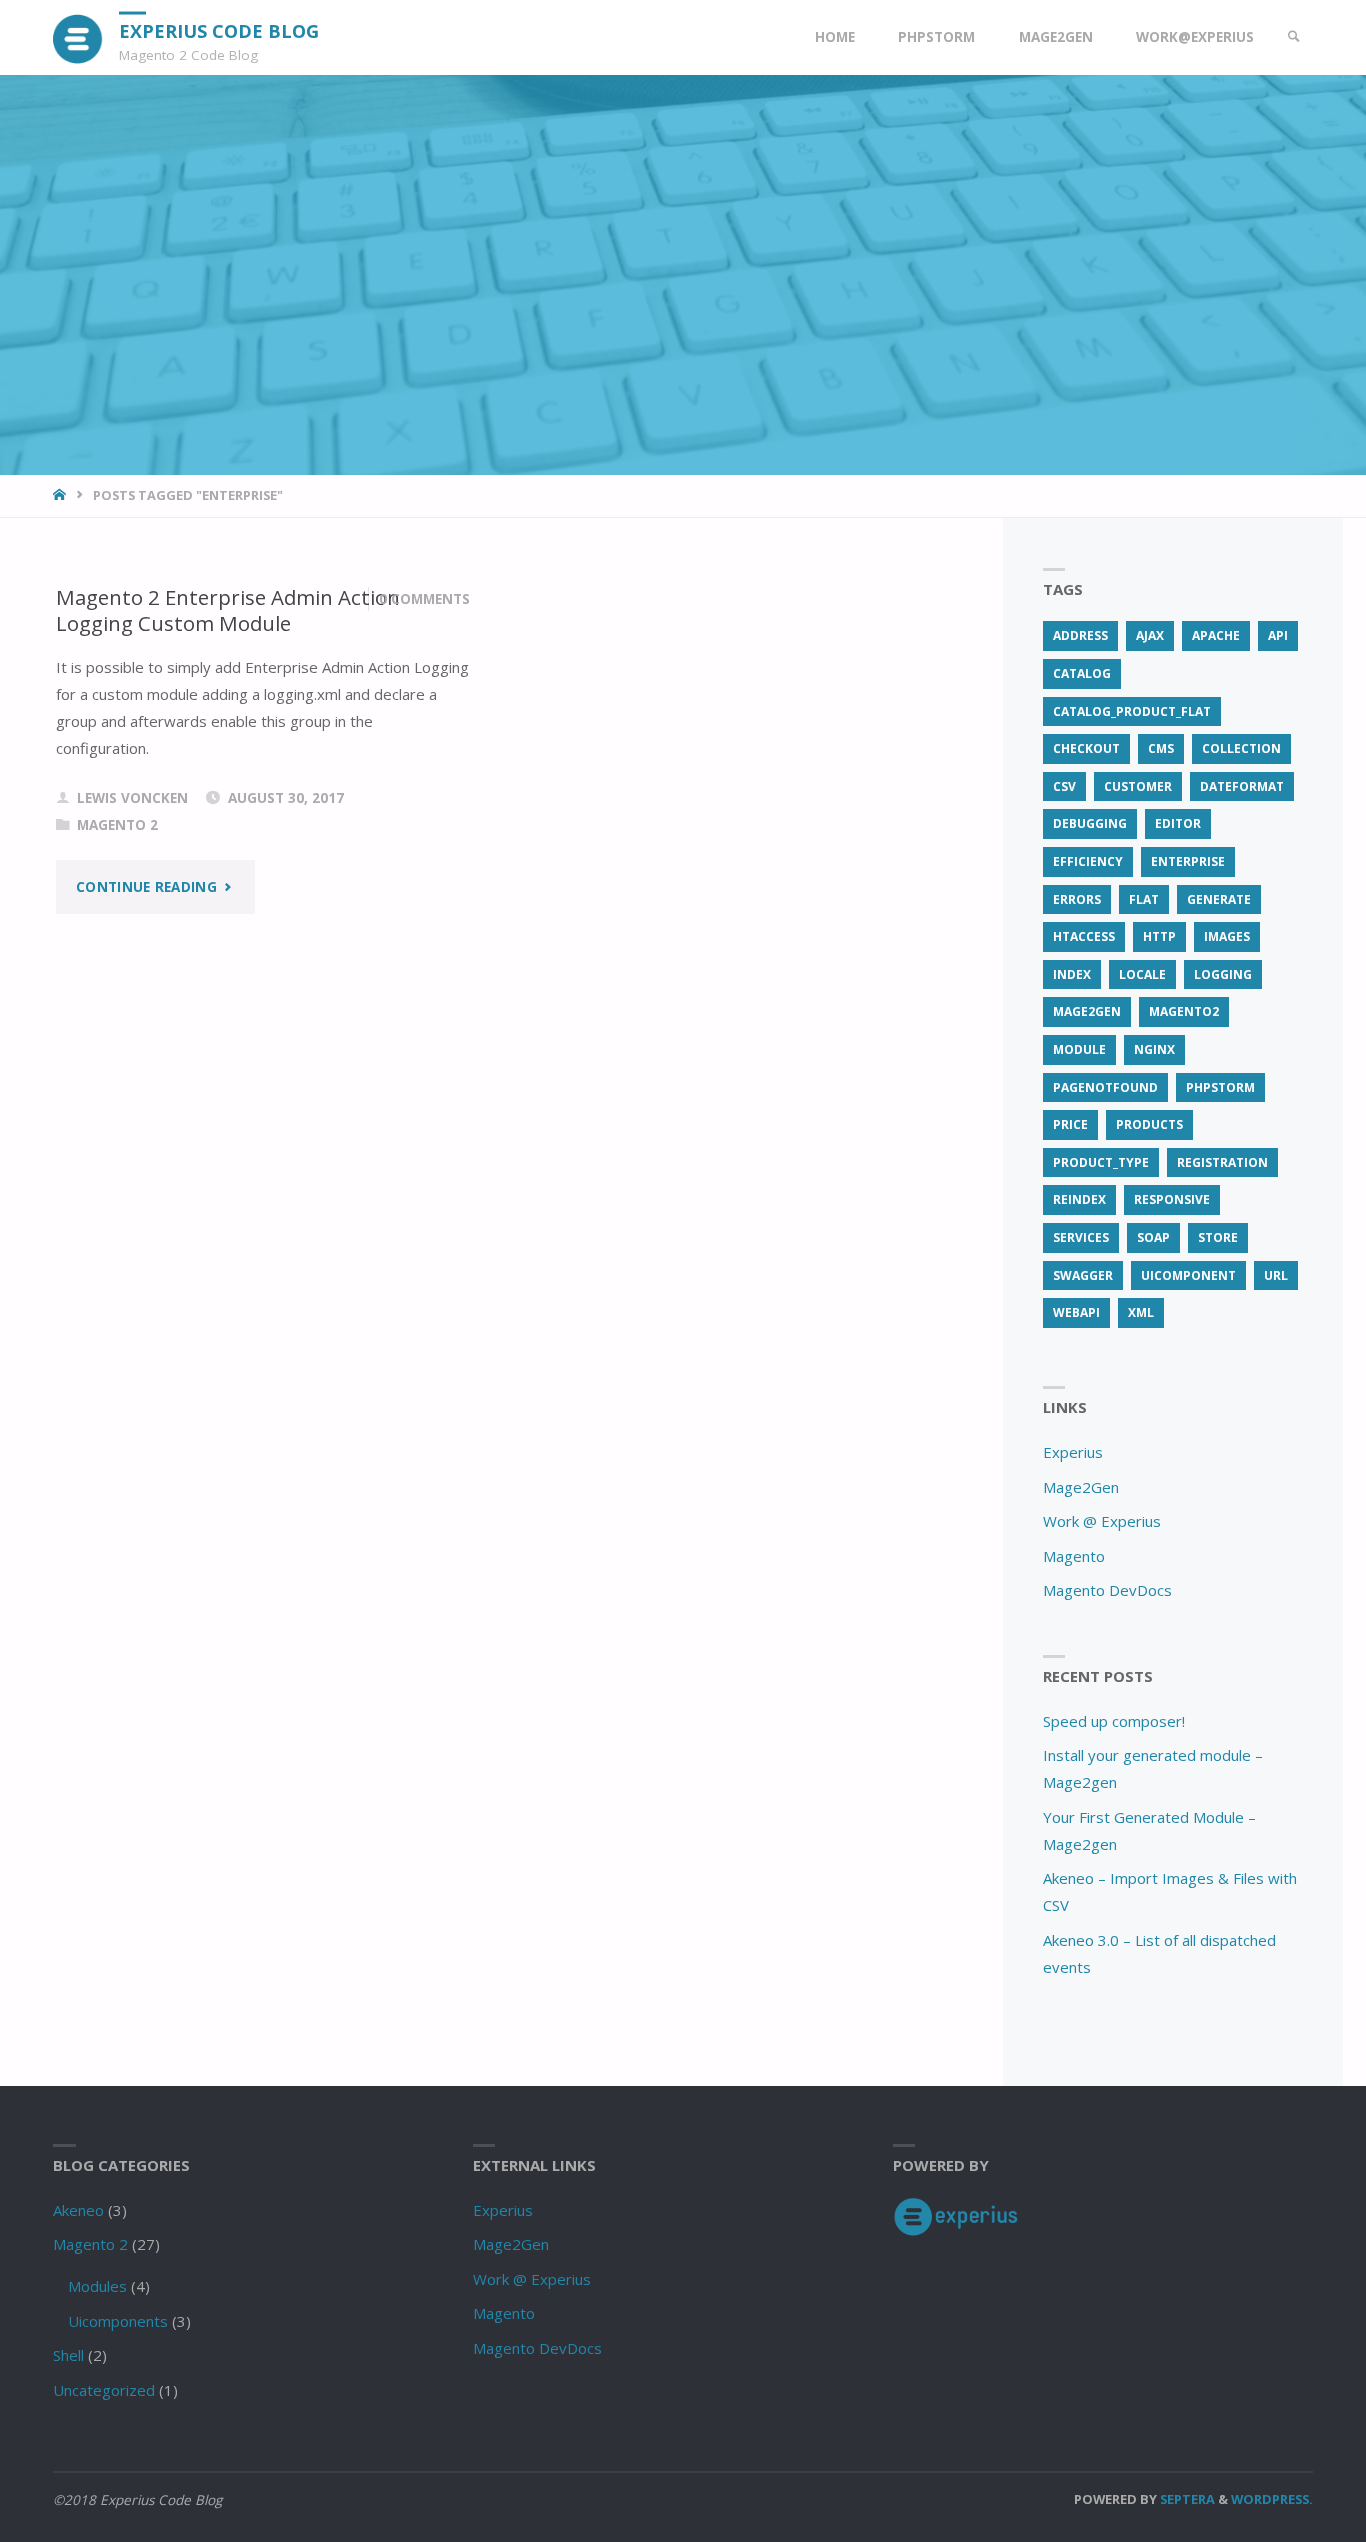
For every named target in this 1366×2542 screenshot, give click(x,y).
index (1072, 974)
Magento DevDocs (1107, 1590)
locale (1142, 974)
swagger (1083, 1275)
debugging (1090, 823)
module (1079, 1049)
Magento (1074, 1556)
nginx (1154, 1049)
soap (1153, 1237)
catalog (1082, 673)
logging (1223, 974)
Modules (97, 2286)
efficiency (1088, 861)
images (1227, 936)
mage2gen (1087, 1011)
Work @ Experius (1102, 1521)
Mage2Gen (1081, 1487)
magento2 (1184, 1011)
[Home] (61, 495)
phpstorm (1220, 1087)
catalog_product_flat (1132, 711)
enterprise (1188, 861)
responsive (1172, 1199)
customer (1138, 786)
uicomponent (1188, 1275)
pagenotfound (1105, 1087)
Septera (1186, 2499)
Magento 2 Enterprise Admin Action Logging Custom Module (228, 610)
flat (1144, 899)
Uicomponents (118, 2321)
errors (1077, 899)
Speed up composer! (1114, 1721)
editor (1178, 823)
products (1149, 1124)
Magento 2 (117, 825)
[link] (1294, 37)
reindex (1079, 1199)
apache (1216, 635)
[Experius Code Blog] (78, 37)
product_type (1101, 1162)
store (1218, 1237)
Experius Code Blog (219, 30)
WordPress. (1272, 2499)
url (1276, 1275)
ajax (1150, 635)
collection (1241, 748)
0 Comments (424, 599)
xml (1141, 1312)
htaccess (1084, 936)
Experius (1073, 1452)
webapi (1076, 1312)
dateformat (1242, 786)
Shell (68, 2355)
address (1080, 635)
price (1070, 1124)
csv (1064, 786)
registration (1222, 1162)
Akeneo (78, 2210)
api (1278, 635)
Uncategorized (104, 2390)
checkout (1086, 748)
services (1081, 1237)
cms (1161, 748)
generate (1219, 899)
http (1159, 936)
